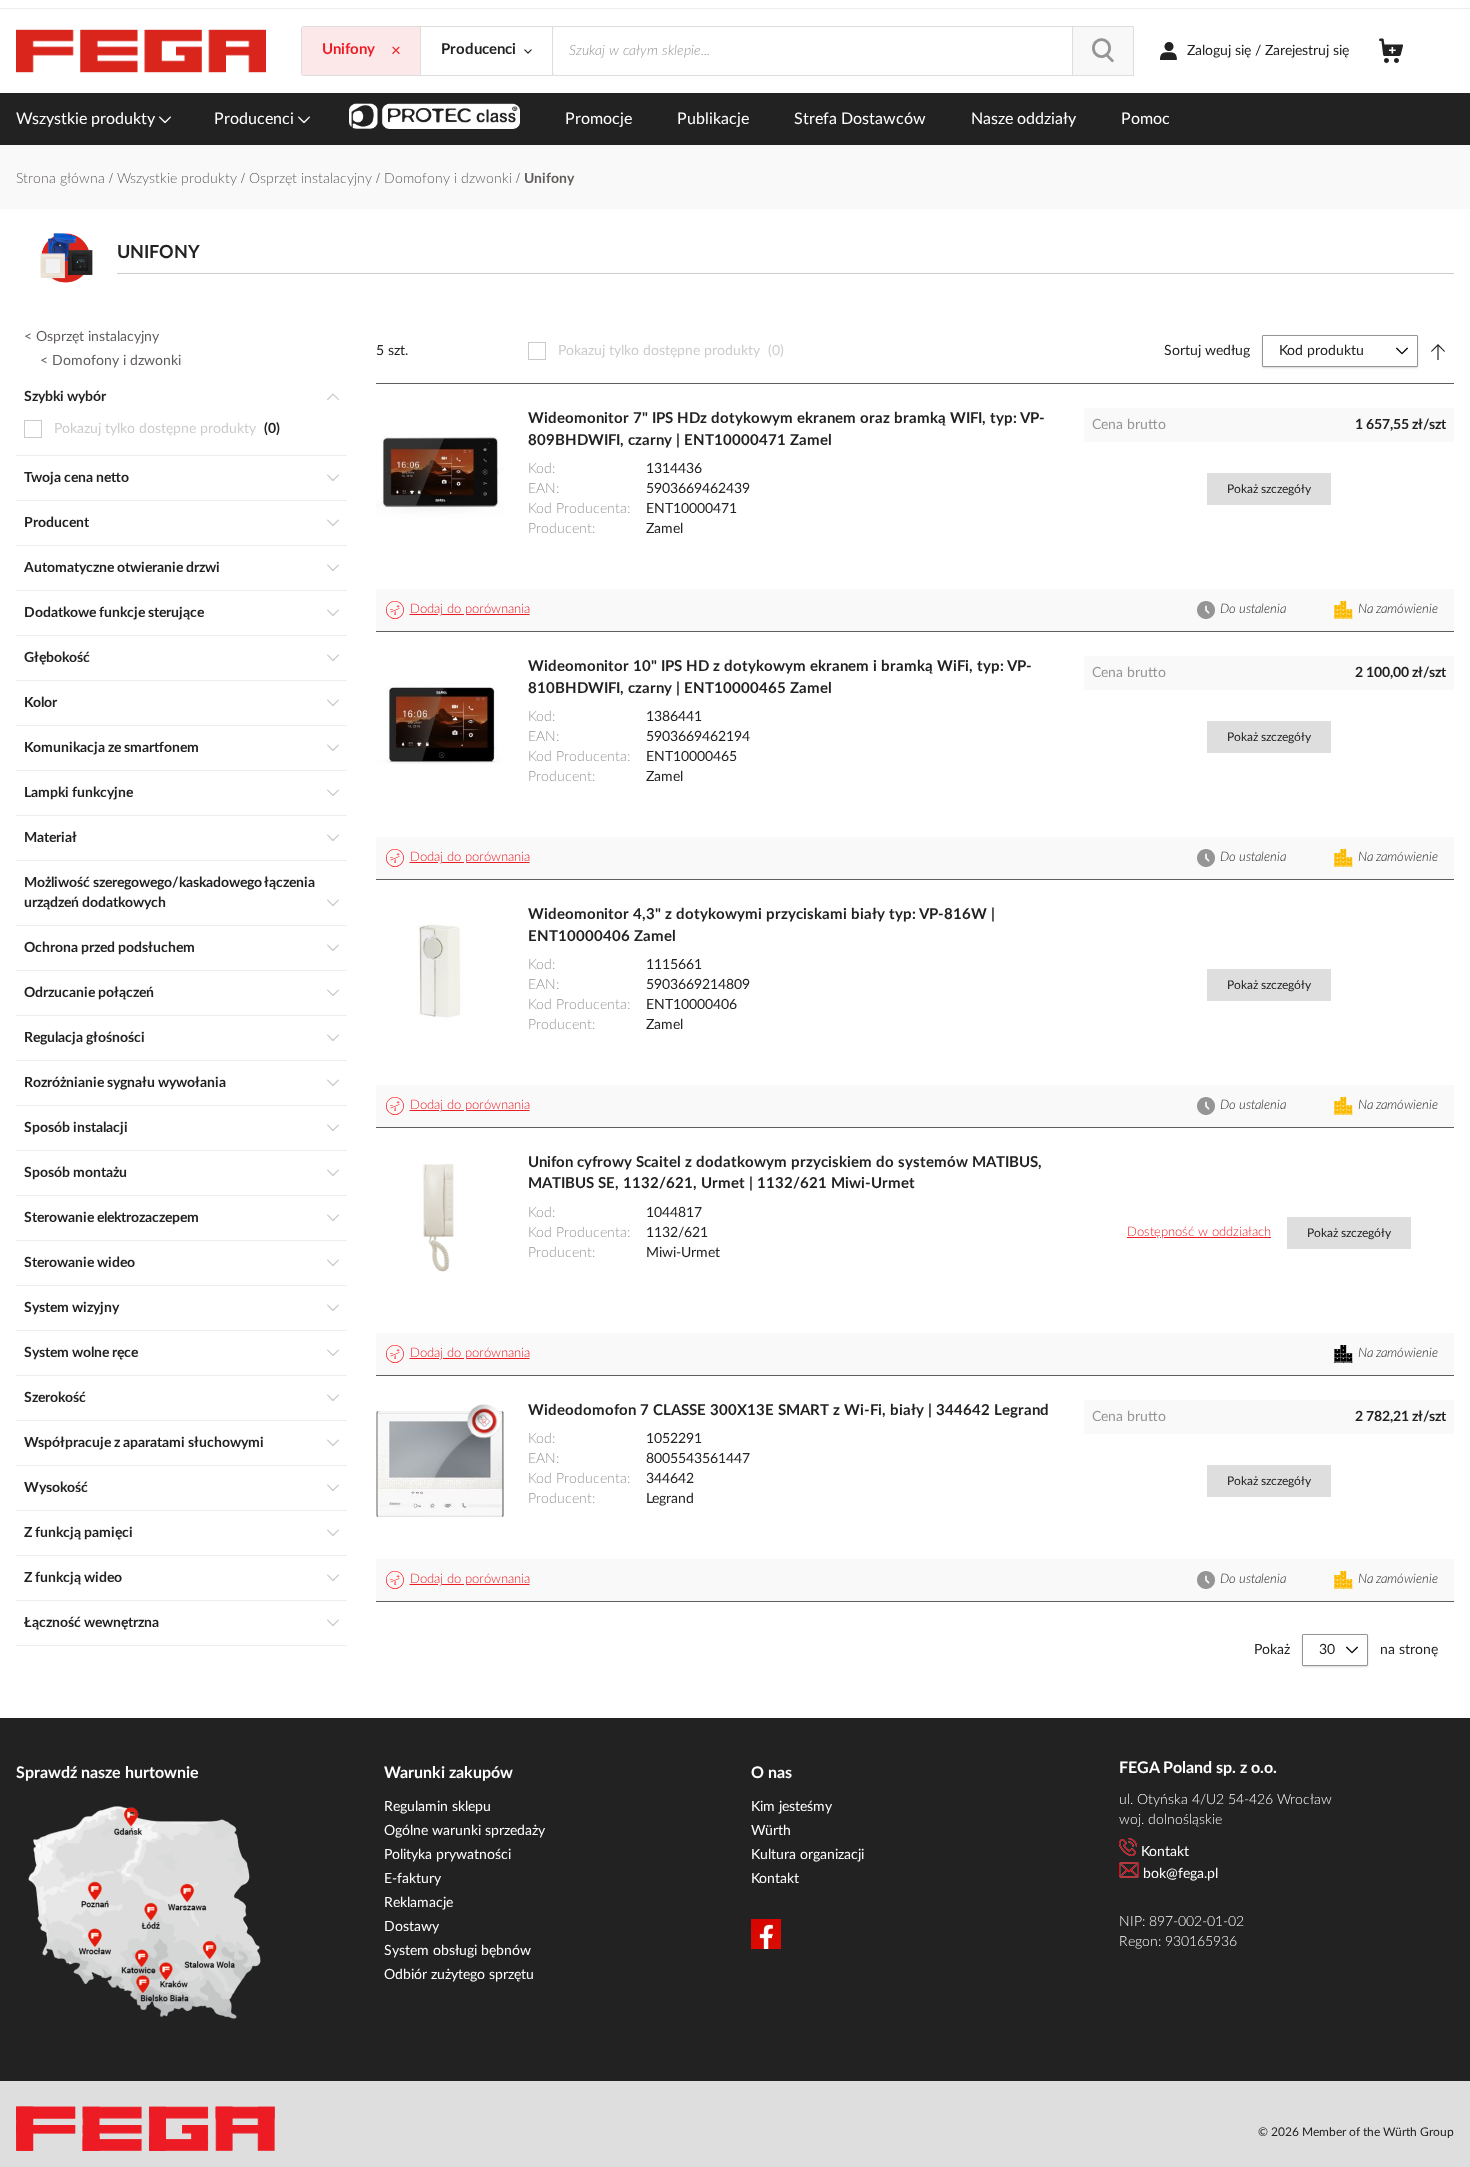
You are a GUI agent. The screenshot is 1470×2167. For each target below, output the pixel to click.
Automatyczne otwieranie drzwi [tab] (122, 568)
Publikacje (713, 119)
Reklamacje (418, 1903)
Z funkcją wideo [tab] (73, 1578)
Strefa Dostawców (860, 119)
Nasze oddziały (1023, 119)
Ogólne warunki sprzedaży (464, 1831)
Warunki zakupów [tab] (448, 1773)
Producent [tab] (56, 523)
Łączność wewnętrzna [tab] (91, 1623)
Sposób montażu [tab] (75, 1173)
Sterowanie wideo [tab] (79, 1263)
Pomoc (1145, 119)
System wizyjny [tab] (71, 1308)
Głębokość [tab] (57, 658)
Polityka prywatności (447, 1855)
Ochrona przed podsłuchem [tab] (109, 948)
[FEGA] (141, 51)
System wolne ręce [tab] (81, 1353)
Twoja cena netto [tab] (76, 478)
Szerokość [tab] (55, 1398)
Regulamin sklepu (437, 1807)
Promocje (598, 119)
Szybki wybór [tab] (65, 397)
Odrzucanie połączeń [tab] (89, 993)
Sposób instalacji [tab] (76, 1128)
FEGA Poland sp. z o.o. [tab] (1198, 1768)
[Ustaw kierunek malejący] (1438, 351)
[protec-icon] (434, 119)
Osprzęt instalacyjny (312, 179)
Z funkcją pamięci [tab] (78, 1533)
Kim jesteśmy (791, 1807)
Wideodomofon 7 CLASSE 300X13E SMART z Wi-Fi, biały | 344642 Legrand (788, 1410)
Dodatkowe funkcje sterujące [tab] (114, 613)
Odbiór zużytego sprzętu (459, 1975)
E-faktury (412, 1879)
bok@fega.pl (1180, 1874)
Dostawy (411, 1927)
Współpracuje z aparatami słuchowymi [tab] (144, 1443)
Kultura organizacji (807, 1855)
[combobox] (843, 51)
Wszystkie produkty (87, 119)
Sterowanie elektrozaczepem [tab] (111, 1218)
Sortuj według (1207, 351)
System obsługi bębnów (457, 1951)
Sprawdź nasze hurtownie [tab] (107, 1773)
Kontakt (775, 1879)
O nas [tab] (771, 1773)
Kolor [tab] (40, 703)
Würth (771, 1831)
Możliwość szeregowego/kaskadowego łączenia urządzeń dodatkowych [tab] (169, 893)
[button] (461, 610)
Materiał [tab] (50, 838)
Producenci (256, 119)
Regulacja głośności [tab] (84, 1038)
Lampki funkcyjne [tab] (78, 793)
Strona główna (62, 179)
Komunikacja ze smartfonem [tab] (111, 748)
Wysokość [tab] (56, 1488)
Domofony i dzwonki (450, 179)
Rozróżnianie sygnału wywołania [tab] (125, 1083)
